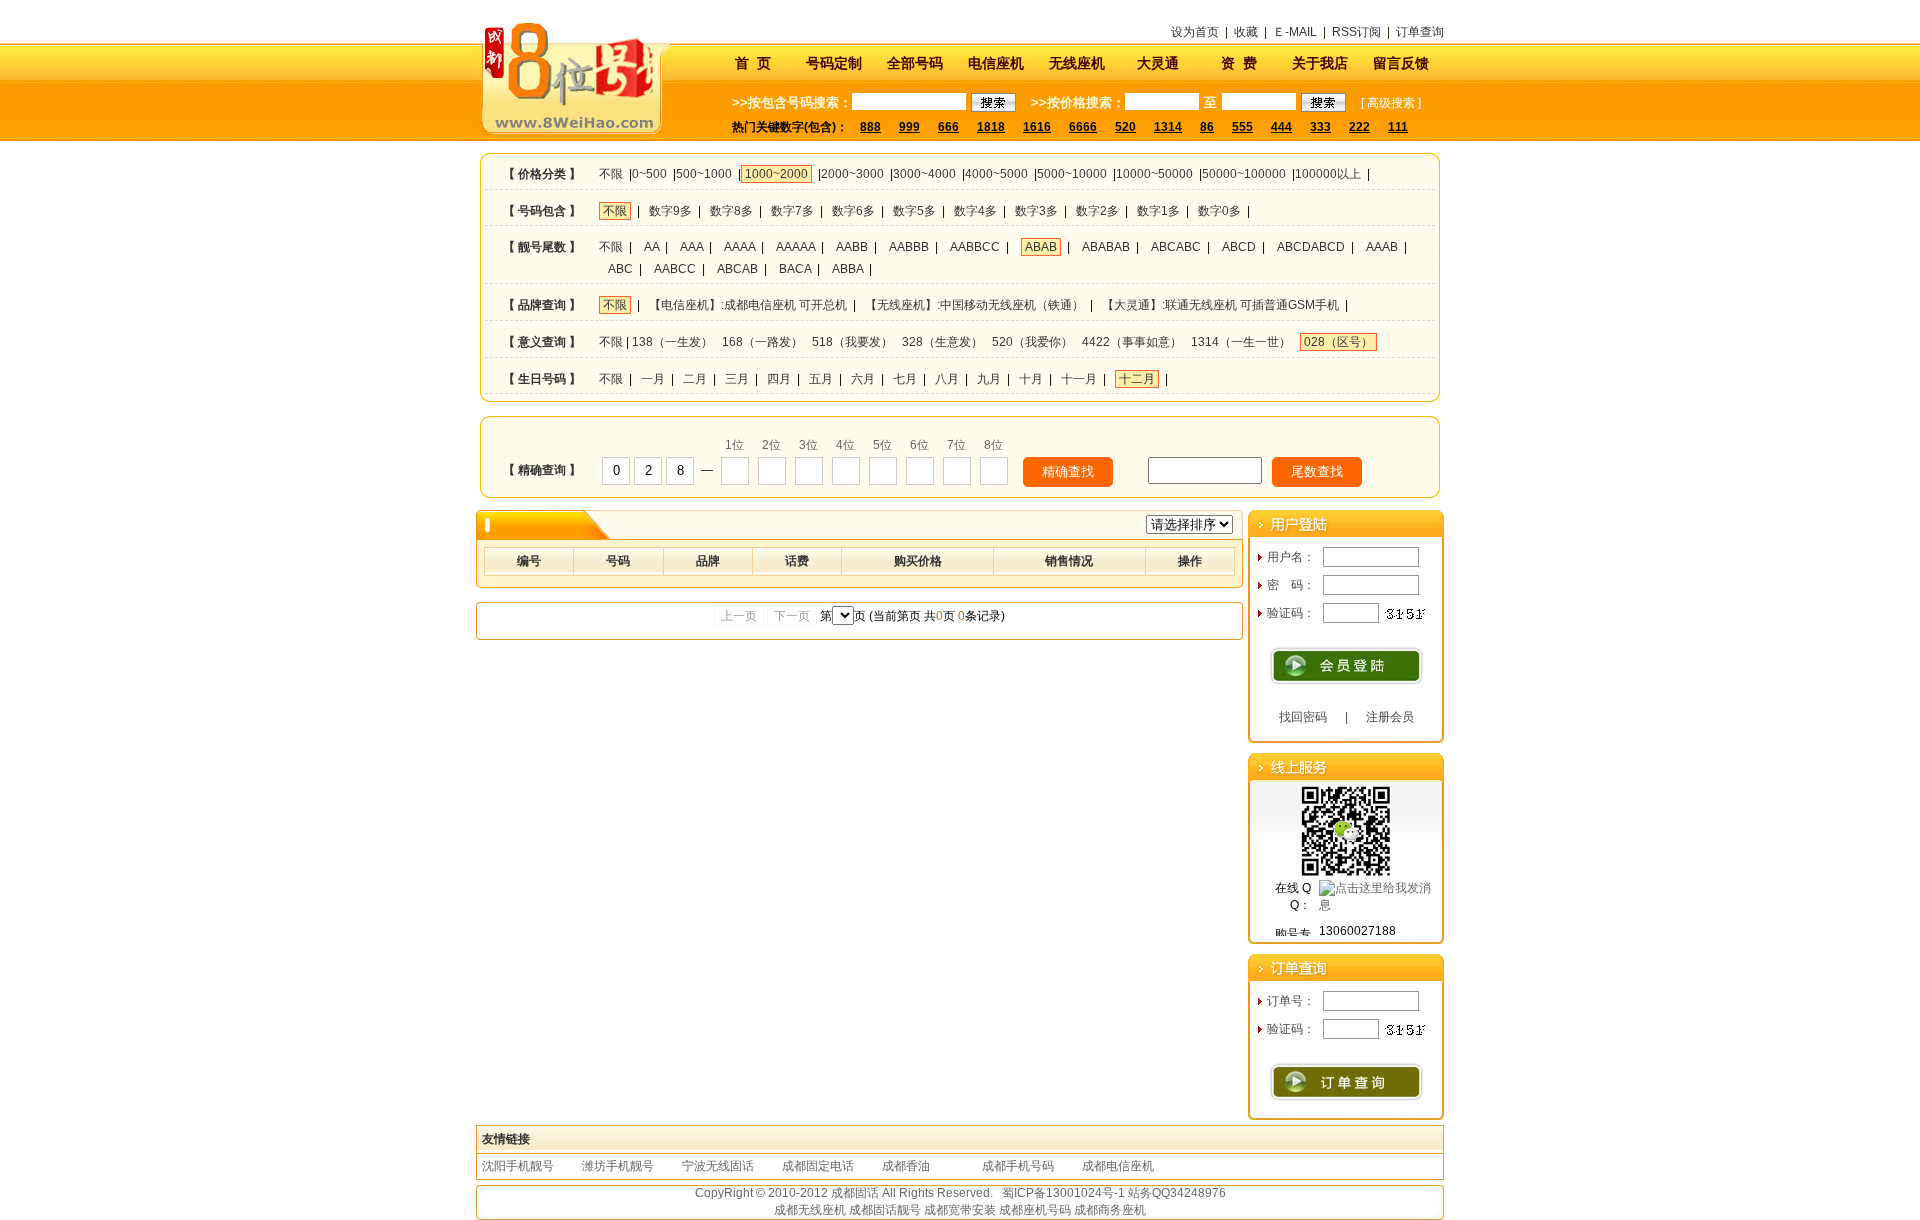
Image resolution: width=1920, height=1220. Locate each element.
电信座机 (996, 63)
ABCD (1239, 247)
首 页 (753, 63)
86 (1207, 127)
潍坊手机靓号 (618, 1166)
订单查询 (1420, 32)
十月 (1031, 379)
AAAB (1382, 247)
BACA (795, 269)
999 (909, 127)
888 (870, 127)
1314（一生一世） (1241, 342)
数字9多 (670, 211)
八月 (947, 379)
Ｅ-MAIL (1295, 32)
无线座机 (1077, 63)
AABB (852, 247)
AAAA (739, 247)
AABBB (909, 247)
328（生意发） (942, 342)
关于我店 (1320, 63)
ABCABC (1176, 247)
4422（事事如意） (1132, 342)
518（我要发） (852, 342)
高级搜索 (1391, 103)
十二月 (1137, 379)
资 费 (1239, 63)
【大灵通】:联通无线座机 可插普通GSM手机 (1220, 305)
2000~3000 (852, 174)
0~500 (649, 174)
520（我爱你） (1032, 342)
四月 (779, 379)
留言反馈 (1401, 63)
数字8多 (731, 211)
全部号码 (915, 63)
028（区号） (1338, 342)
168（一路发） (762, 342)
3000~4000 (924, 174)
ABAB (1041, 247)
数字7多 (792, 211)
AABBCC (975, 247)
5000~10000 (1072, 174)
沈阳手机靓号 (518, 1166)
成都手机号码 (1018, 1166)
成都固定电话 (818, 1166)
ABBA (847, 269)
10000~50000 (1154, 174)
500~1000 (704, 174)
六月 (863, 379)
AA (651, 247)
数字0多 (1219, 211)
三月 (737, 379)
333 (1320, 127)
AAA (691, 247)
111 (1398, 127)
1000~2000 (776, 174)
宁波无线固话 (718, 1166)
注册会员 (1390, 717)
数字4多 (975, 211)
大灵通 (1158, 63)
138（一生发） (672, 342)
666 (948, 127)
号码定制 (834, 63)
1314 (1168, 127)
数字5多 (914, 211)
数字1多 (1158, 211)
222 (1359, 127)
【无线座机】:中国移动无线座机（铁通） (974, 305)
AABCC (675, 269)
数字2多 (1097, 211)
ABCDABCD (1311, 247)
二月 (695, 379)
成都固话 (855, 1193)
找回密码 (1303, 717)
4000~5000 (996, 174)
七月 (905, 379)
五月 (821, 379)
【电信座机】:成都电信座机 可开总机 (748, 305)
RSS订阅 (1356, 32)
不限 (611, 174)
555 (1242, 127)
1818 (991, 127)
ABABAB (1106, 247)
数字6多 (853, 211)
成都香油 (906, 1166)
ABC (620, 269)
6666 (1083, 127)
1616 (1037, 127)
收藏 (1246, 32)
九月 (989, 379)
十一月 (1079, 379)
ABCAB (737, 269)
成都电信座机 (1118, 1166)
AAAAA (795, 247)
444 (1281, 127)
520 (1125, 127)
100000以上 (1328, 174)
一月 (653, 379)
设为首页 (1195, 32)
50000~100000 (1244, 174)
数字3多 (1036, 211)
